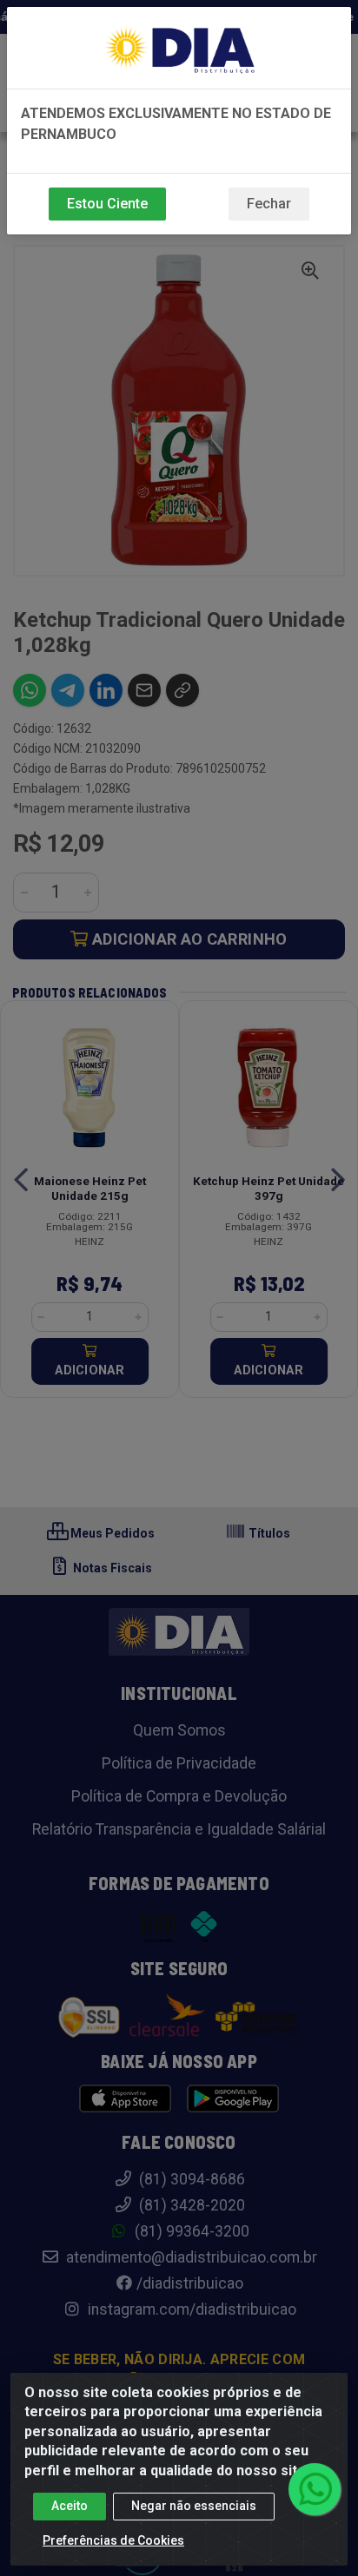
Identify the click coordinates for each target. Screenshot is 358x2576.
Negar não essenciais (194, 2506)
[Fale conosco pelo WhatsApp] (315, 2489)
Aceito (70, 2506)
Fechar (269, 204)
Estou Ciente (107, 204)
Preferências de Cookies (113, 2540)
